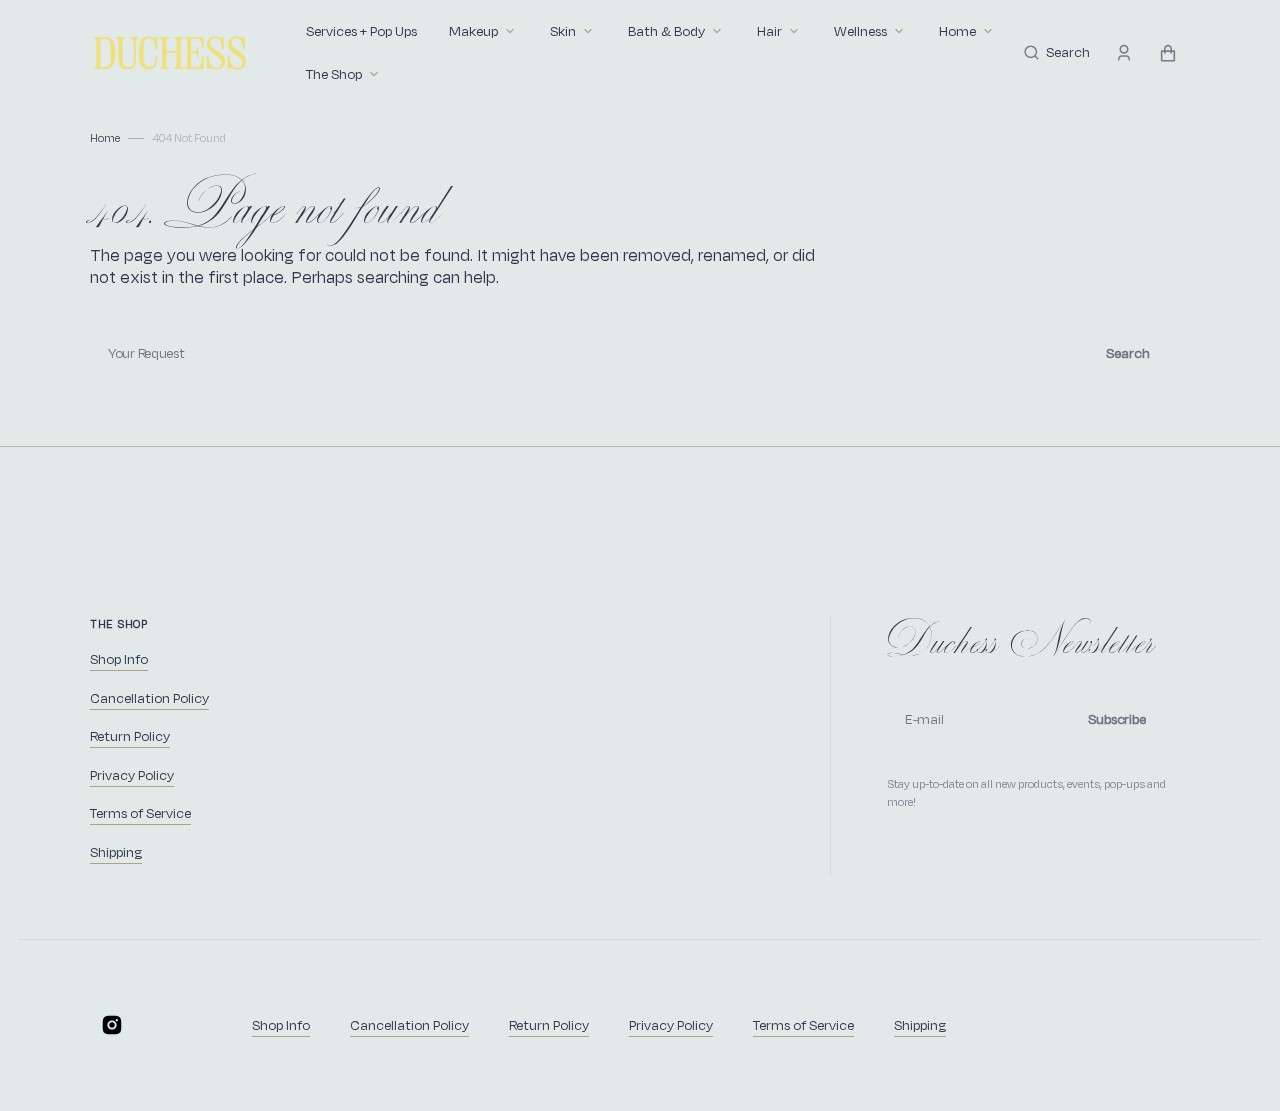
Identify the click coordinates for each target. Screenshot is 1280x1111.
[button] (1057, 53)
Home (105, 138)
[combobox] (640, 353)
